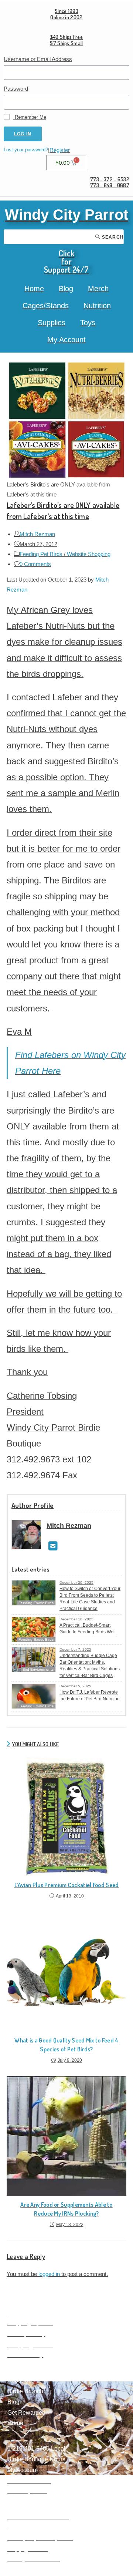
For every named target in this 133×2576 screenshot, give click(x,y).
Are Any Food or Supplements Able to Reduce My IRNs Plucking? (66, 2209)
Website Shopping (89, 554)
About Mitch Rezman (35, 2527)
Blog (66, 289)
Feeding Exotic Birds (36, 1639)
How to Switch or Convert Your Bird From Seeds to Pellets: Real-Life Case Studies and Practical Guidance (90, 1599)
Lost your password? (26, 150)
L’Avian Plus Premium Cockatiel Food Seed (67, 1885)
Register (60, 150)
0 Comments (35, 564)
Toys (88, 323)
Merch (98, 289)
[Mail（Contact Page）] (53, 1546)
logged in (49, 2274)
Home (34, 289)
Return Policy (25, 2355)
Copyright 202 (26, 2549)
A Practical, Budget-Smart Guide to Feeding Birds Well (88, 1629)
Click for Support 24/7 (66, 261)
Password (16, 89)
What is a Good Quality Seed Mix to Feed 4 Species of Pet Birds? (66, 2045)
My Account (66, 340)
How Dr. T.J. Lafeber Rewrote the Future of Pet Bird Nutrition (90, 1696)
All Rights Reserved (34, 2559)
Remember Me (30, 117)
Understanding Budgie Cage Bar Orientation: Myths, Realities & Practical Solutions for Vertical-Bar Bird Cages (90, 1666)
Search (112, 237)
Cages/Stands (46, 306)
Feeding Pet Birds (41, 554)
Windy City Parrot (66, 215)
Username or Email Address (38, 59)
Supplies (52, 323)
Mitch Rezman (37, 534)
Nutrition (97, 306)
